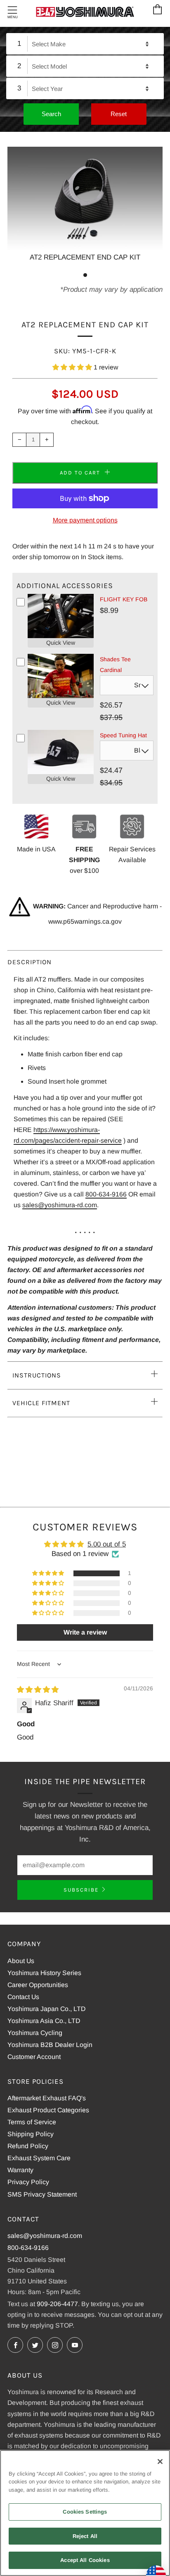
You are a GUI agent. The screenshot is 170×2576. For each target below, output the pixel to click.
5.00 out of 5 (107, 1544)
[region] (85, 2513)
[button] (73, 367)
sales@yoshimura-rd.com (60, 1205)
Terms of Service (32, 2122)
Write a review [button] (85, 1632)
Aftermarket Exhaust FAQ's (47, 2098)
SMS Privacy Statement (42, 2194)
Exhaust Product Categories (48, 2110)
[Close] (160, 2462)
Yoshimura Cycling (35, 2033)
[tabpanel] (85, 205)
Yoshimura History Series (44, 1973)
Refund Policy (28, 2146)
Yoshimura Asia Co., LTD (44, 2021)
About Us (21, 1961)
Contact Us (23, 1997)
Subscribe (81, 1890)
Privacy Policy (28, 2182)
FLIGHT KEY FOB (124, 599)
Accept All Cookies (85, 2560)
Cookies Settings (85, 2512)
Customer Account (34, 2057)
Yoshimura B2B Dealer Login (50, 2045)
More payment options (85, 520)
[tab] (85, 275)
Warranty (20, 2170)
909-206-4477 (57, 2304)
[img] (38, 1690)
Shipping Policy (31, 2134)
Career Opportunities (38, 1985)
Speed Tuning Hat (123, 735)
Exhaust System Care (39, 2158)
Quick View (61, 643)
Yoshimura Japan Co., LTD (46, 2009)
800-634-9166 (106, 1194)
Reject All (85, 2536)
